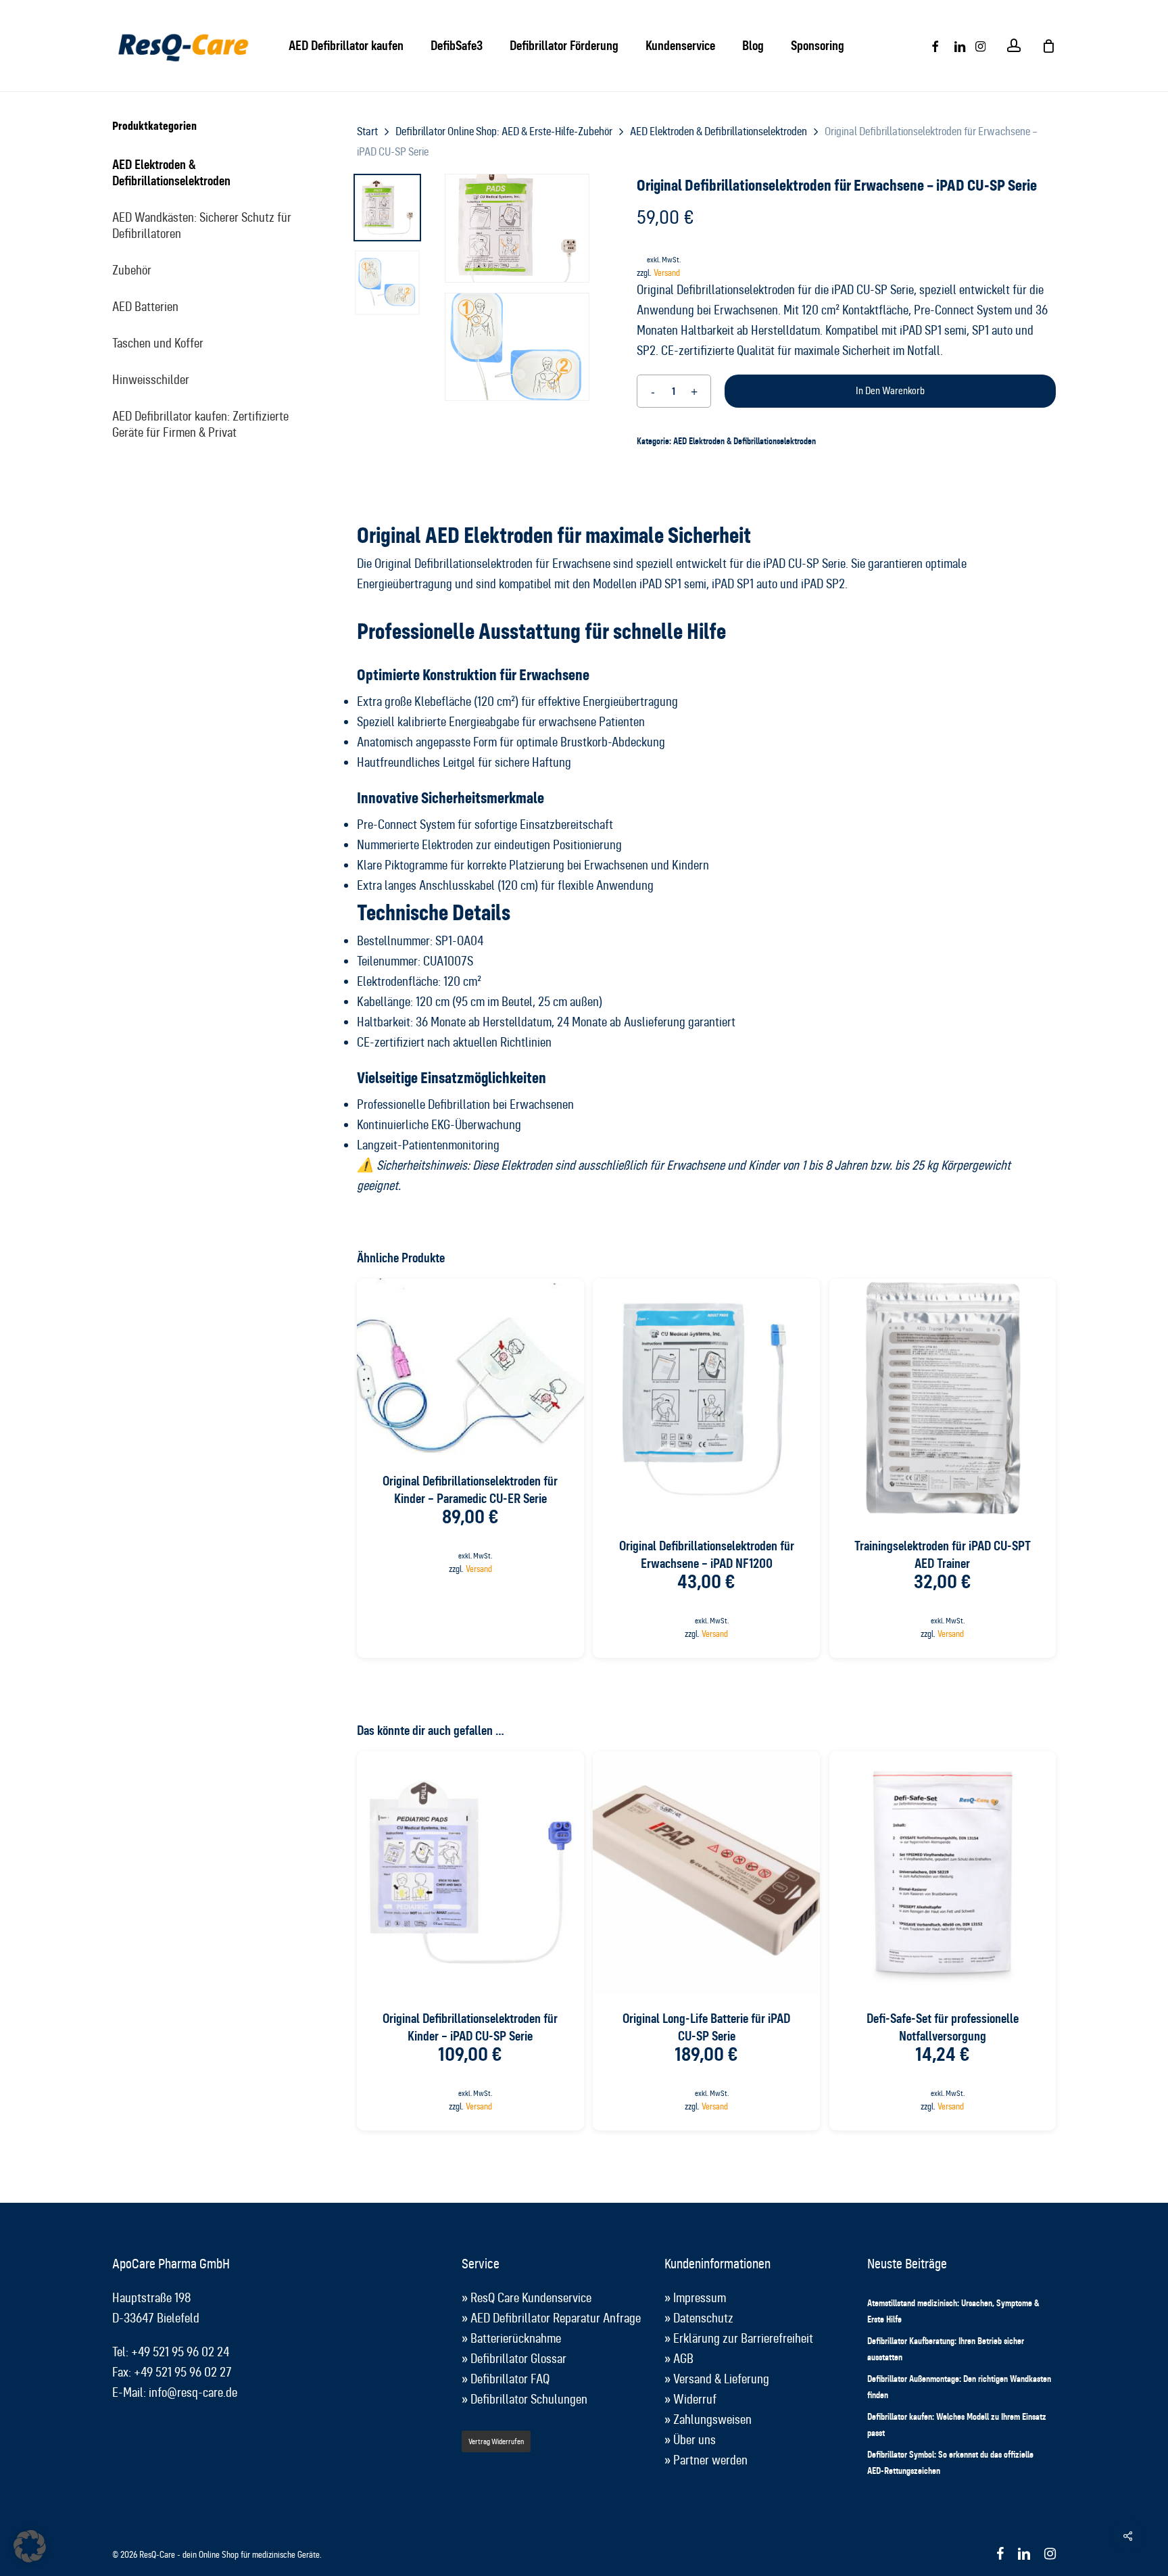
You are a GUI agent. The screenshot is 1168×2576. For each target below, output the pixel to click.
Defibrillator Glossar (518, 2359)
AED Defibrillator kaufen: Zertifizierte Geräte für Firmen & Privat (200, 424)
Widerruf (695, 2399)
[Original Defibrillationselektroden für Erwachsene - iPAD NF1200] (706, 1400)
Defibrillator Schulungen (529, 2399)
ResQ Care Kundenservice (531, 2298)
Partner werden (710, 2460)
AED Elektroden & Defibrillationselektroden (171, 173)
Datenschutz (703, 2318)
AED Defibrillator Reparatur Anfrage (556, 2318)
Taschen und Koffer (158, 343)
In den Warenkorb (890, 391)
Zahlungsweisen (712, 2419)
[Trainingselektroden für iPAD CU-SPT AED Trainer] (943, 1400)
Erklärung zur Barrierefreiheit (743, 2338)
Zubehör (132, 270)
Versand (667, 273)
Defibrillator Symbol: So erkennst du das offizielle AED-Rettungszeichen (950, 2462)
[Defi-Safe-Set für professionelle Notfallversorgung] (943, 1872)
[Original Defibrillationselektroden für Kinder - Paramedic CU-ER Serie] (470, 1367)
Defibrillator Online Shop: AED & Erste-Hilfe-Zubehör (504, 132)
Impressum (700, 2298)
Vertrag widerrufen (496, 2441)
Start (367, 132)
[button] (30, 2546)
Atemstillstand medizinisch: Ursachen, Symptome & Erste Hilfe (953, 2311)
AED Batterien (145, 307)
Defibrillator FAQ (510, 2379)
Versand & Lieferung (721, 2379)
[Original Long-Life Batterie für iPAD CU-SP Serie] (706, 1872)
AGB (683, 2359)
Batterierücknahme (516, 2338)
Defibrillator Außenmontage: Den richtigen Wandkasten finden (959, 2387)
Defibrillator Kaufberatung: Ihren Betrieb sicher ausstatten (946, 2349)
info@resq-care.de (193, 2392)
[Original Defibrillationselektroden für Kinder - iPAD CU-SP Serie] (470, 1872)
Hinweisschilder (151, 380)
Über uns (695, 2440)
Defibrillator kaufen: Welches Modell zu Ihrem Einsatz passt (957, 2425)
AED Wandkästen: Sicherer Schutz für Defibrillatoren (202, 225)
